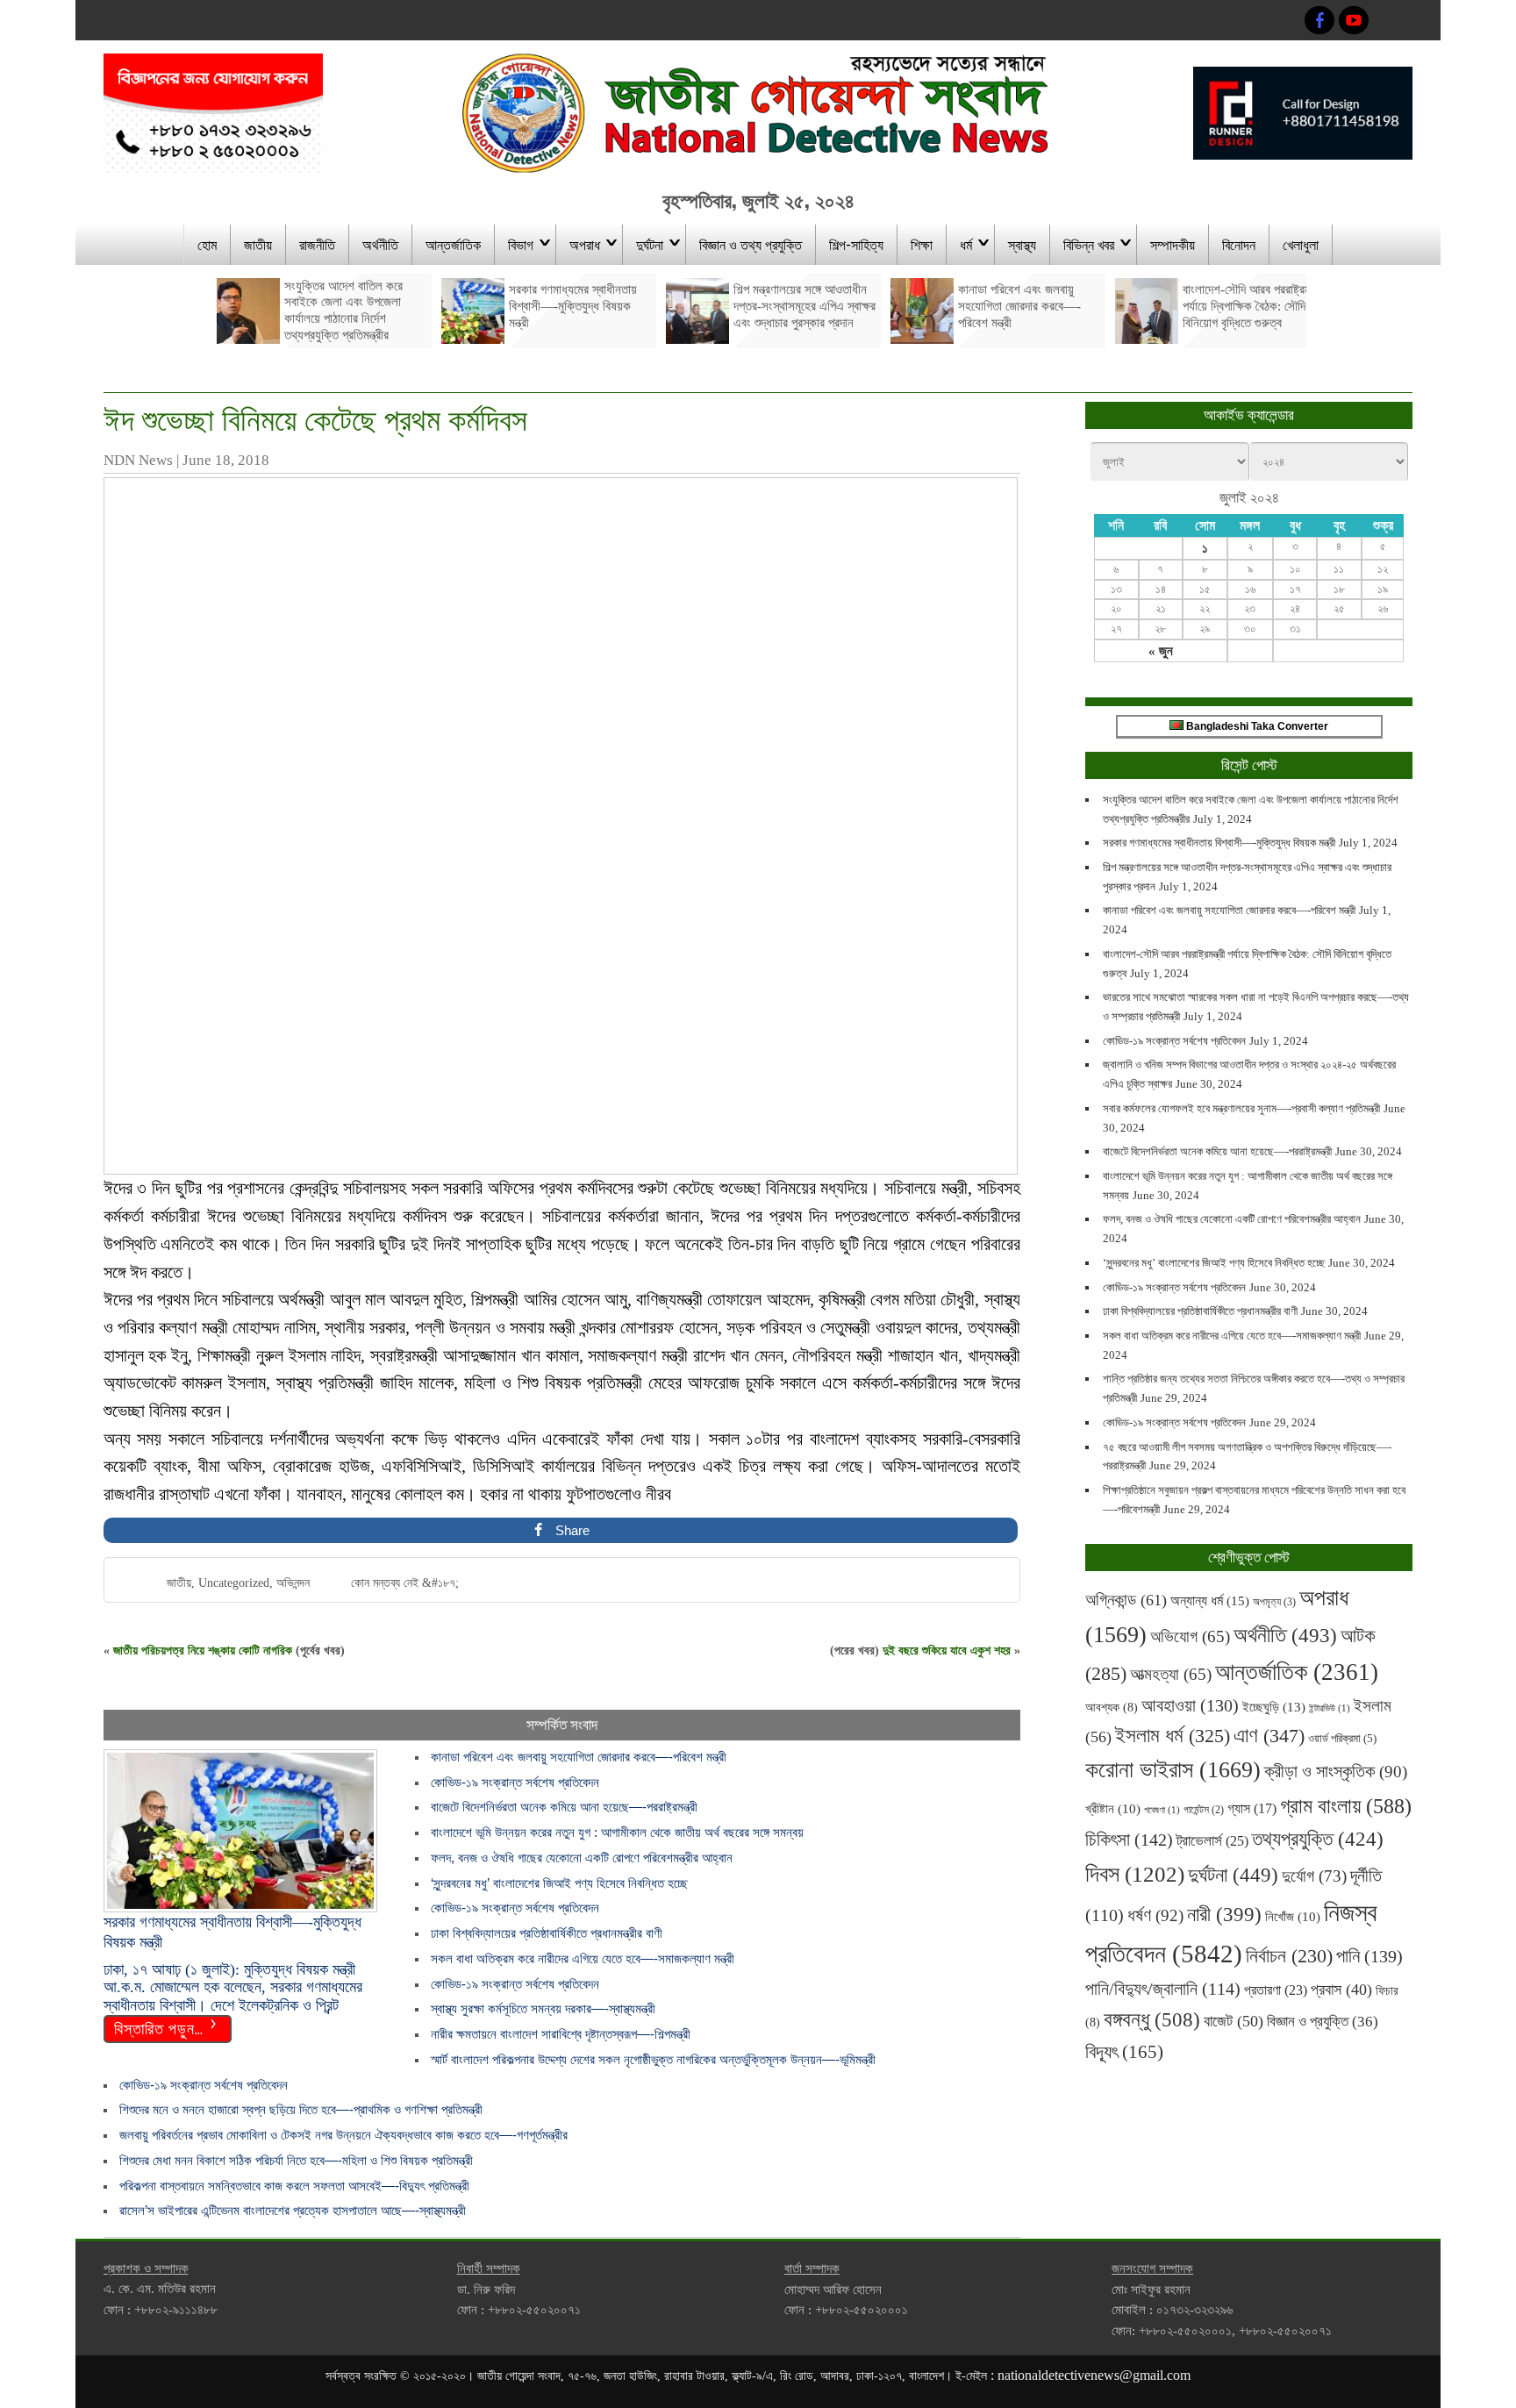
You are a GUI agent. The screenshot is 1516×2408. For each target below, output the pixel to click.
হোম (207, 244)
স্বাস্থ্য (1022, 244)
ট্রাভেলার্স (1212, 1841)
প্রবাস (1341, 1990)
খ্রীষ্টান (1113, 1809)
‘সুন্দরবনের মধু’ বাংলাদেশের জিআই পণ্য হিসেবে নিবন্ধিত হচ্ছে (559, 1883)
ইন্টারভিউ (1330, 1708)
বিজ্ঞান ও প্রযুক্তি (1323, 2021)
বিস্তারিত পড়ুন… (159, 2027)
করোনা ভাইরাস (1173, 1770)
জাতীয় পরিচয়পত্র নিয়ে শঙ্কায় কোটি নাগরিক (203, 1651)
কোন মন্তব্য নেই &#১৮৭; (405, 1583)
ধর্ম (966, 244)
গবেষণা (1162, 1810)
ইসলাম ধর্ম (1173, 1736)
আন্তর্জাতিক (453, 244)
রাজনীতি (317, 244)
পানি (1369, 1956)
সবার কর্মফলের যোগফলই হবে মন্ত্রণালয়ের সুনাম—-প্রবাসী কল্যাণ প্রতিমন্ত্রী (1241, 1108)
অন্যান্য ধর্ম (1210, 1601)
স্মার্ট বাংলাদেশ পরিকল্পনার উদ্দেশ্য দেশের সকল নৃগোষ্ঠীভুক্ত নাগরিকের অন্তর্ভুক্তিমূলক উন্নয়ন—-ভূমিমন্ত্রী (653, 2059)
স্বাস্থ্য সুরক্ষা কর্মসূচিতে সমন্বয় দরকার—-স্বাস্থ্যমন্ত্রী (543, 2008)
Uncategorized (234, 1583)
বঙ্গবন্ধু (1152, 2019)
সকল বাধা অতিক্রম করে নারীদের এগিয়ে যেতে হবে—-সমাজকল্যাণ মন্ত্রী (583, 1958)
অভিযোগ (1190, 1636)
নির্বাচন (1289, 1956)
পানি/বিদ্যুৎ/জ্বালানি (1163, 1989)
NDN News (138, 460)
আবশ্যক (1112, 1707)
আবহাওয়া (1190, 1705)
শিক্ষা (922, 244)
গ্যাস (1252, 1808)
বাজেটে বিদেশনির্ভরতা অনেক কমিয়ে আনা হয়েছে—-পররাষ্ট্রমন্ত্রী (564, 1807)
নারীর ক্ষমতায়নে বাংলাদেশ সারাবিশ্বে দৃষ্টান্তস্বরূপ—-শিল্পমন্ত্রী (561, 2034)
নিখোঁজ (1293, 1917)
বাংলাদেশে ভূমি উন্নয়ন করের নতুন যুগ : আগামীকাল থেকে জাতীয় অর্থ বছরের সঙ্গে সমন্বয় (617, 1832)
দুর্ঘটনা (650, 244)
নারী (1224, 1914)
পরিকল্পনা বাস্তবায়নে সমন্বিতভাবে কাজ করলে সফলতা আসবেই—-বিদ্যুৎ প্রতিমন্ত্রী (294, 2186)
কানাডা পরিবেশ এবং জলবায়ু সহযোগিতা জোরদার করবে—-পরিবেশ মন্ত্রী (579, 1757)
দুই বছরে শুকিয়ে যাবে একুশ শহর (947, 1651)
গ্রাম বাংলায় (1346, 1806)
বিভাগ (521, 244)
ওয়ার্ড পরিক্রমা (1342, 1738)
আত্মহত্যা (1171, 1674)
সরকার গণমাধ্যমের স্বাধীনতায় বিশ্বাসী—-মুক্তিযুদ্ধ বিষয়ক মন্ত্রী (1219, 843)
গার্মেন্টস (1204, 1810)
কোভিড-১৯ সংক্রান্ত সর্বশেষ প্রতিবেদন (515, 1782)
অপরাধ (585, 244)
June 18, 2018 (226, 460)
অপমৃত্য (1274, 1602)
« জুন (1161, 651)
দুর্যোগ (1314, 1876)
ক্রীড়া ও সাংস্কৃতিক (1336, 1772)
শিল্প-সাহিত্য (856, 244)
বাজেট (1234, 2021)
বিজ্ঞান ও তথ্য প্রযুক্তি (751, 244)
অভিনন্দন (293, 1583)
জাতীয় (258, 244)
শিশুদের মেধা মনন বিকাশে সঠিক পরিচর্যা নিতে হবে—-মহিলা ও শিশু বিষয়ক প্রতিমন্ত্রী (296, 2160)
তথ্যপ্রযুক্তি (1318, 1839)
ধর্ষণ (1155, 1915)
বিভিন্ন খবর (1089, 244)
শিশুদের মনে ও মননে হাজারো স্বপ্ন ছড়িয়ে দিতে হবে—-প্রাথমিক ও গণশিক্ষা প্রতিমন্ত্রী (301, 2109)
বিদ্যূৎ (1124, 2052)
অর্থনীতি (380, 244)
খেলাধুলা (1301, 244)
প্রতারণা (1276, 1990)
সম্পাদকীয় (1173, 244)
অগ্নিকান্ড (1126, 1600)
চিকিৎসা (1129, 1840)
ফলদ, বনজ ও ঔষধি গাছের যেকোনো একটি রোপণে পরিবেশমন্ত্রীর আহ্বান (582, 1858)
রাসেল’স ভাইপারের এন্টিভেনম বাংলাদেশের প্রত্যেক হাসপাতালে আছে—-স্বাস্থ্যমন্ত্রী (293, 2210)
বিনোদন (1239, 244)
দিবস (1135, 1874)
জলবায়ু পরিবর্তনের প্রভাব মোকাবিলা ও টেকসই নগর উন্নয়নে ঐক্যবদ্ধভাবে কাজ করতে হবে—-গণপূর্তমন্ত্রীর (343, 2135)
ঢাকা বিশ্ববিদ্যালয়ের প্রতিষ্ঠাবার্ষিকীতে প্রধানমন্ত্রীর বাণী (547, 1933)
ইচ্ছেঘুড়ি (1274, 1707)
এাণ (1269, 1736)
